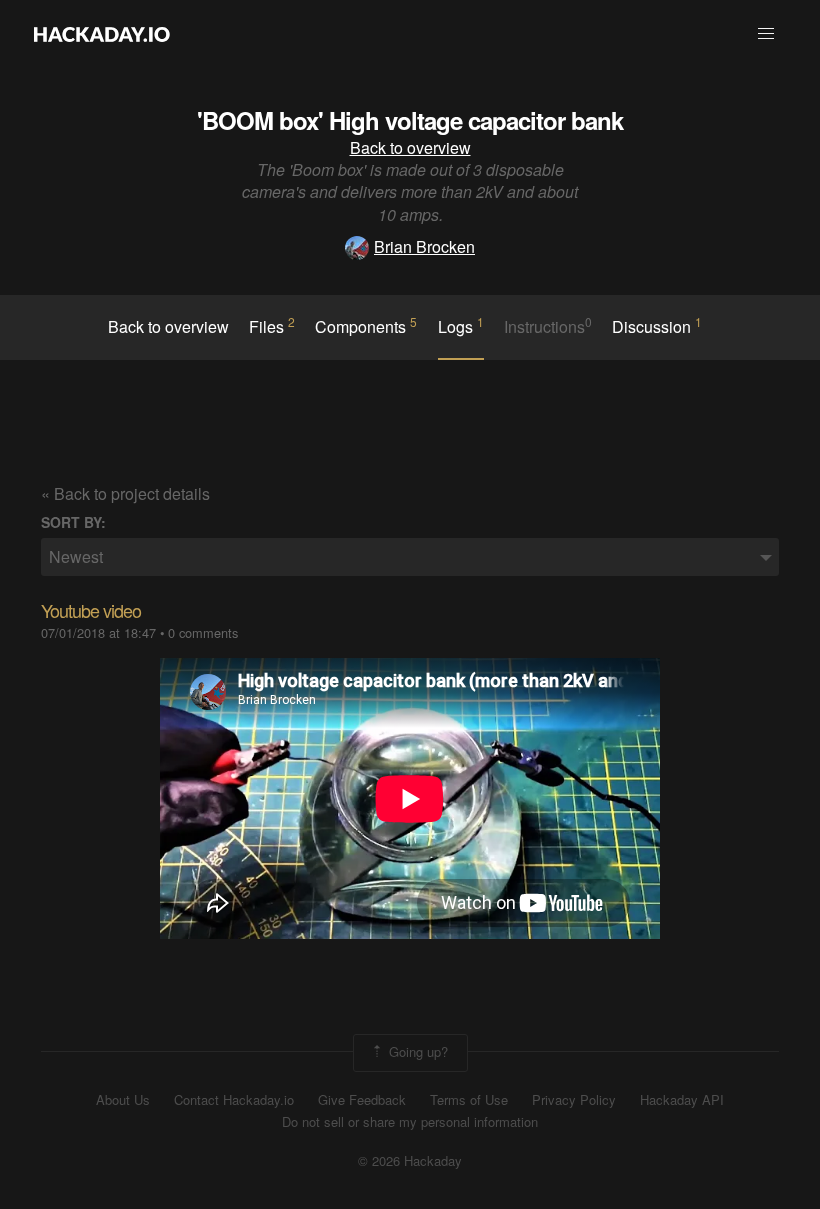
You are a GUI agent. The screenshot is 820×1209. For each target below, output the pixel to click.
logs (461, 326)
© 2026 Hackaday (410, 1161)
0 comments (203, 632)
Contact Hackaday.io (234, 1100)
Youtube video (91, 610)
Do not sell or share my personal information (410, 1122)
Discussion (657, 326)
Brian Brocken (424, 246)
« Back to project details (125, 493)
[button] (766, 34)
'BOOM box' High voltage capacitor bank (410, 120)
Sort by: (73, 522)
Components (366, 326)
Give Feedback (362, 1100)
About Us (123, 1100)
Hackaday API (682, 1100)
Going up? (416, 1050)
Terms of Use (469, 1100)
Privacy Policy (574, 1100)
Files (272, 326)
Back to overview (410, 147)
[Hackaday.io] (102, 34)
